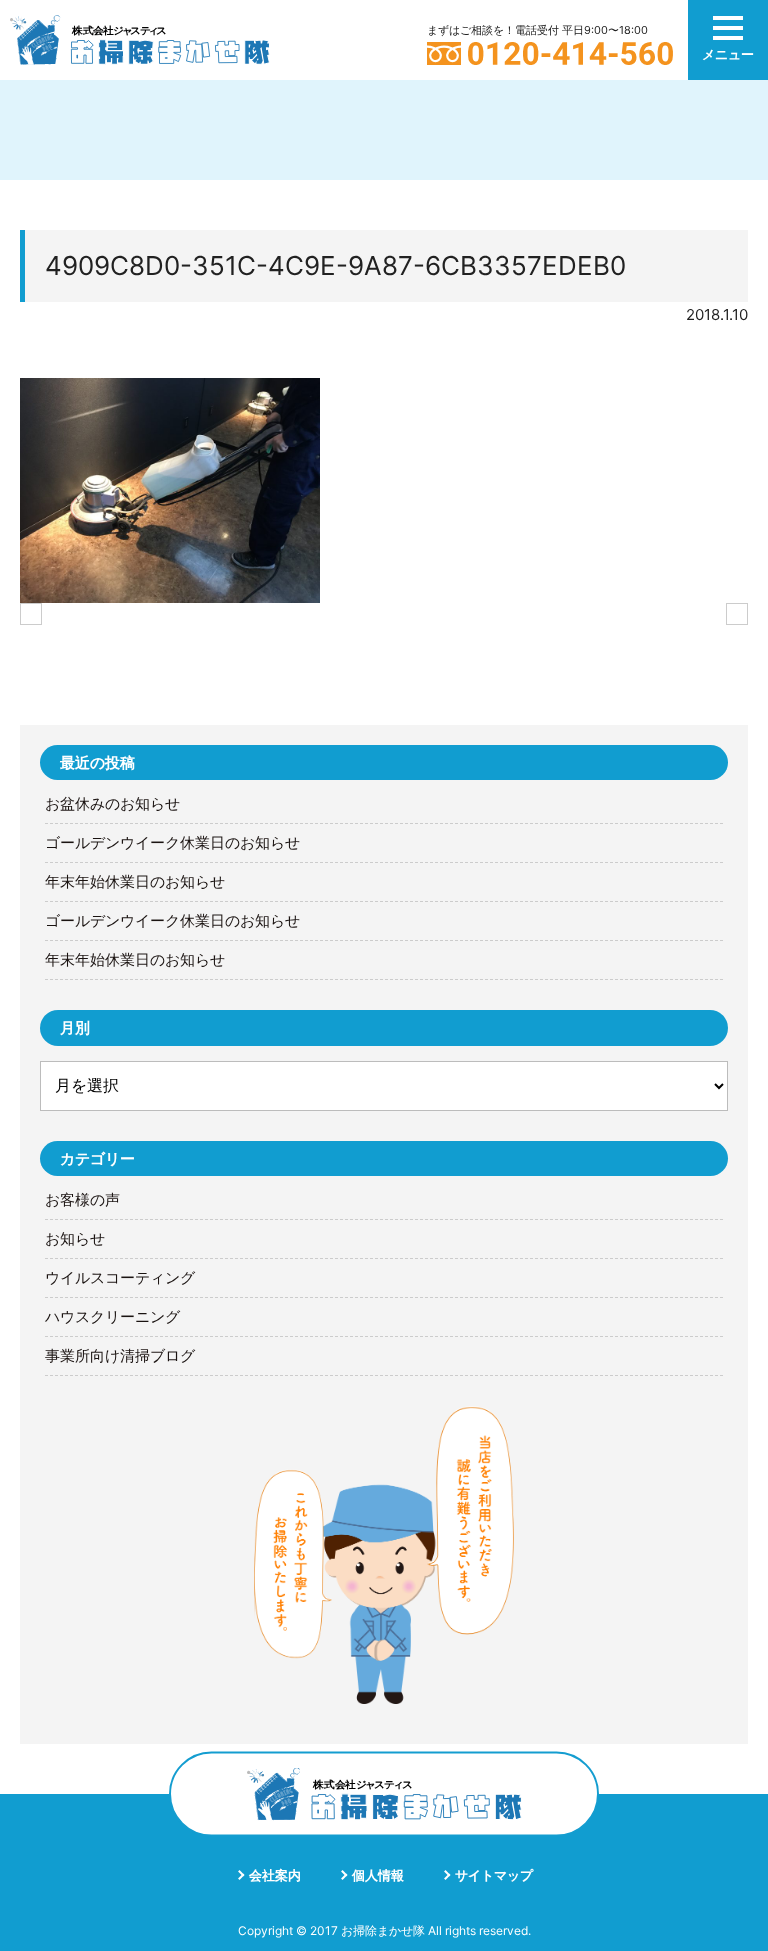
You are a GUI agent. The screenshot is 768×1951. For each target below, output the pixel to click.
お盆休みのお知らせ (112, 804)
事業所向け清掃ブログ (120, 1356)
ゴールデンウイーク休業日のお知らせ (172, 843)
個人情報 (378, 1875)
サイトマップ (494, 1875)
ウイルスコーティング (120, 1278)
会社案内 (275, 1875)
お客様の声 (82, 1200)
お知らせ (75, 1239)
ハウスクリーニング (112, 1317)
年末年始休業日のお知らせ (135, 882)
